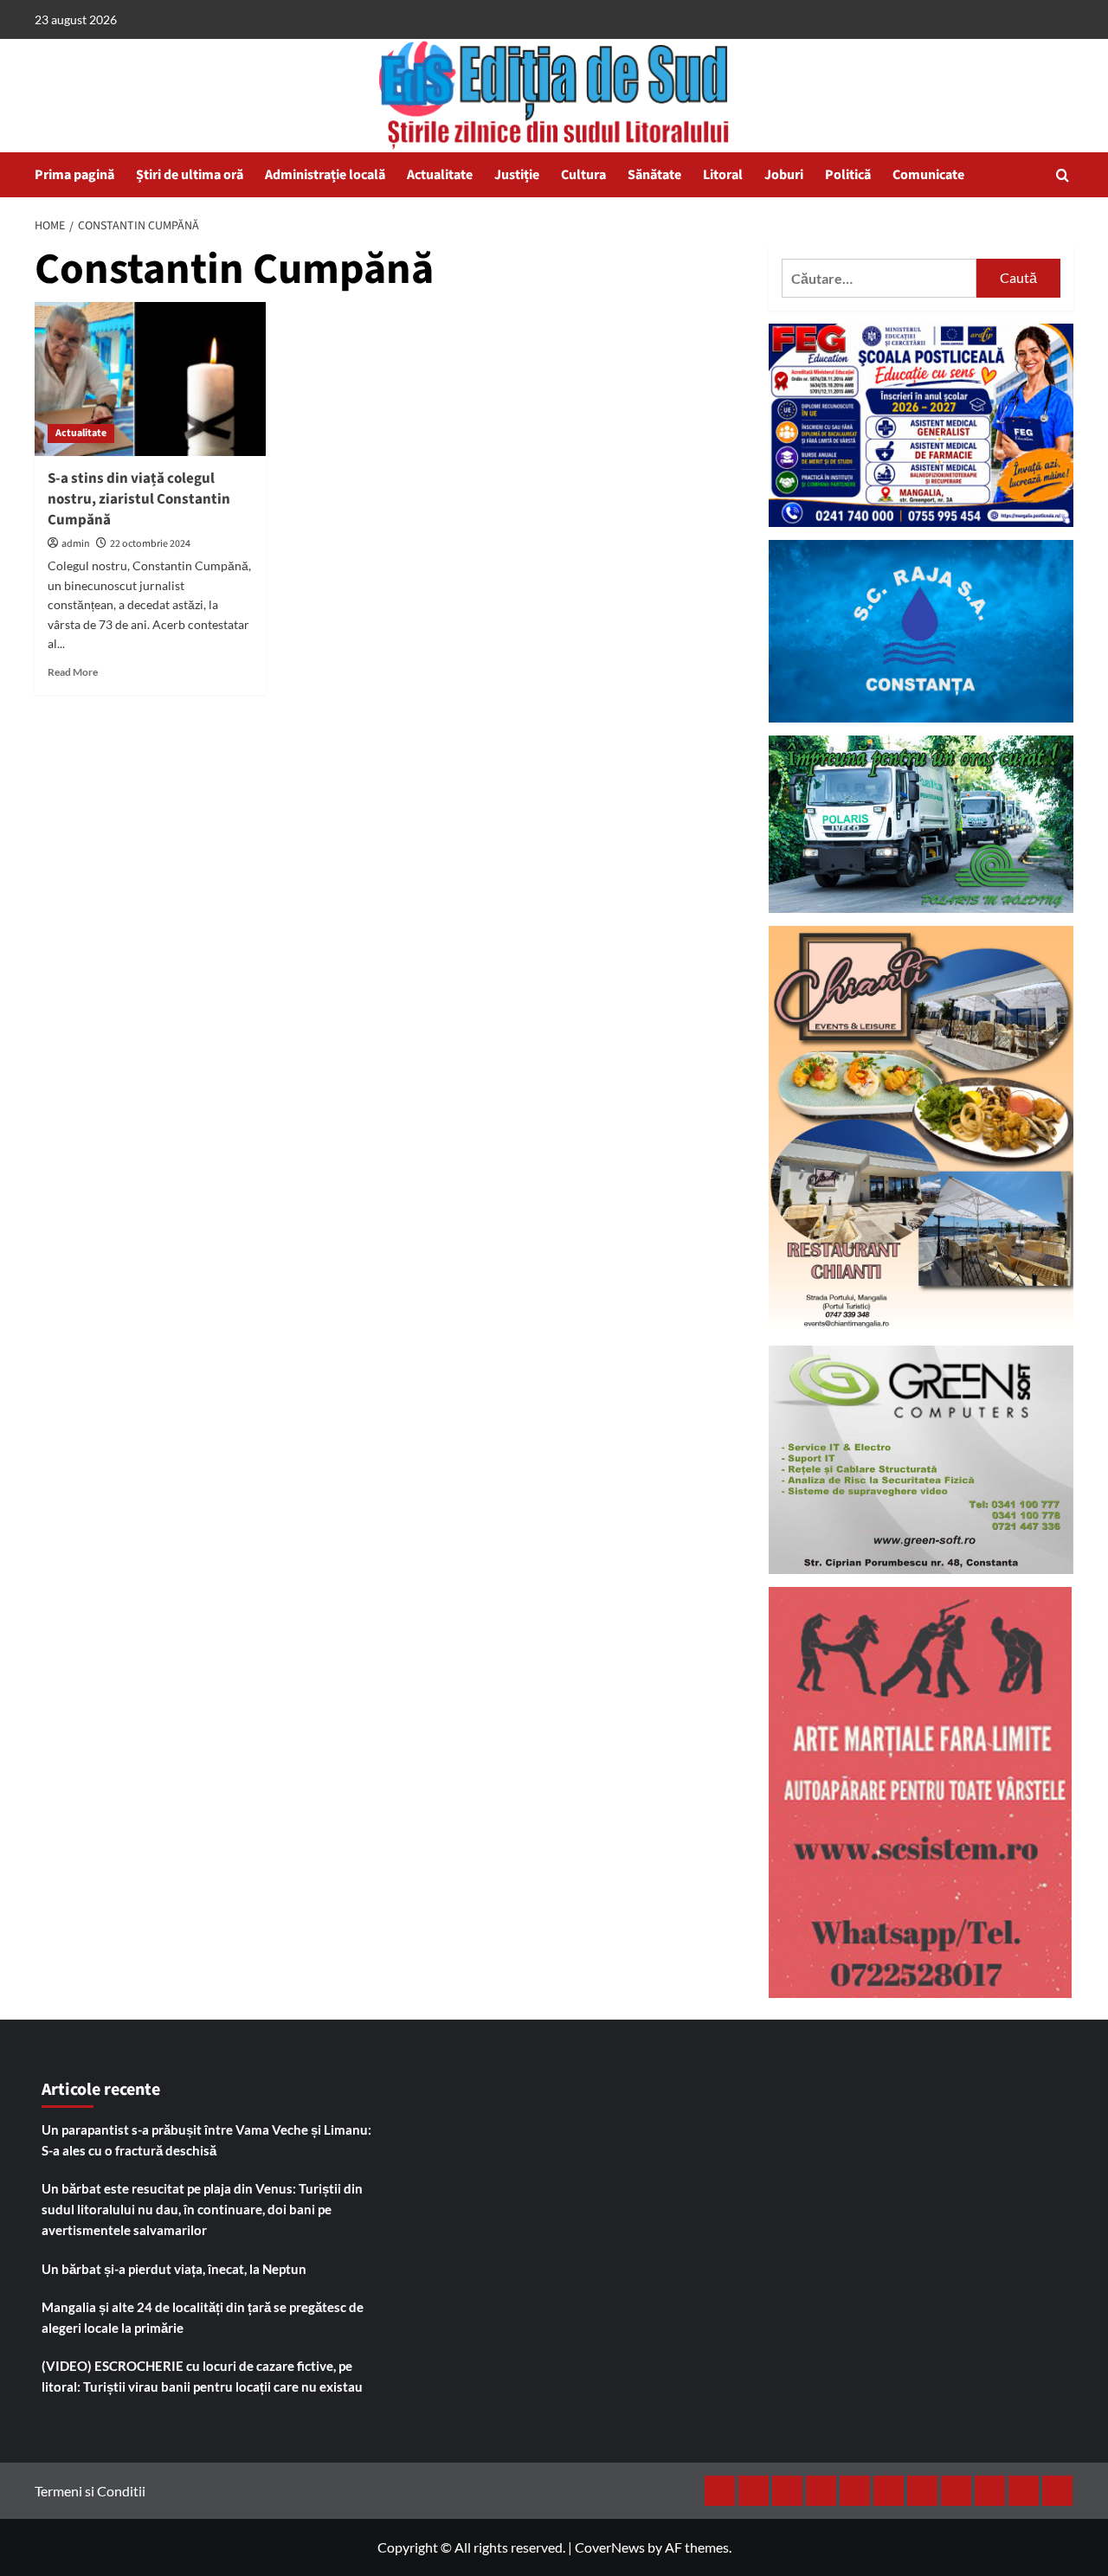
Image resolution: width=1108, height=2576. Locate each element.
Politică (848, 175)
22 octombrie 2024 (150, 544)
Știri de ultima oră (190, 175)
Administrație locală (325, 175)
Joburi (784, 175)
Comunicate (928, 175)
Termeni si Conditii (90, 2491)
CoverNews (610, 2547)
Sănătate (654, 175)
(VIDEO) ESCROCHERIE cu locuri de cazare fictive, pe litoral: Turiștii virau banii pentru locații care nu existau (202, 2376)
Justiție (517, 175)
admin (76, 544)
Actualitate (440, 175)
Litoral (723, 175)
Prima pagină (74, 175)
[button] (1063, 175)
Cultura (583, 175)
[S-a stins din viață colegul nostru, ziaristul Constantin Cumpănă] (150, 379)
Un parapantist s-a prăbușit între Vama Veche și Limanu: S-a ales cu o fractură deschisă (206, 2140)
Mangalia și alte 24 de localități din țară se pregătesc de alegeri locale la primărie (203, 2317)
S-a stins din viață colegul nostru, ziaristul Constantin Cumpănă (139, 499)
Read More (73, 672)
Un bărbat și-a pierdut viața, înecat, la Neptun (174, 2269)
